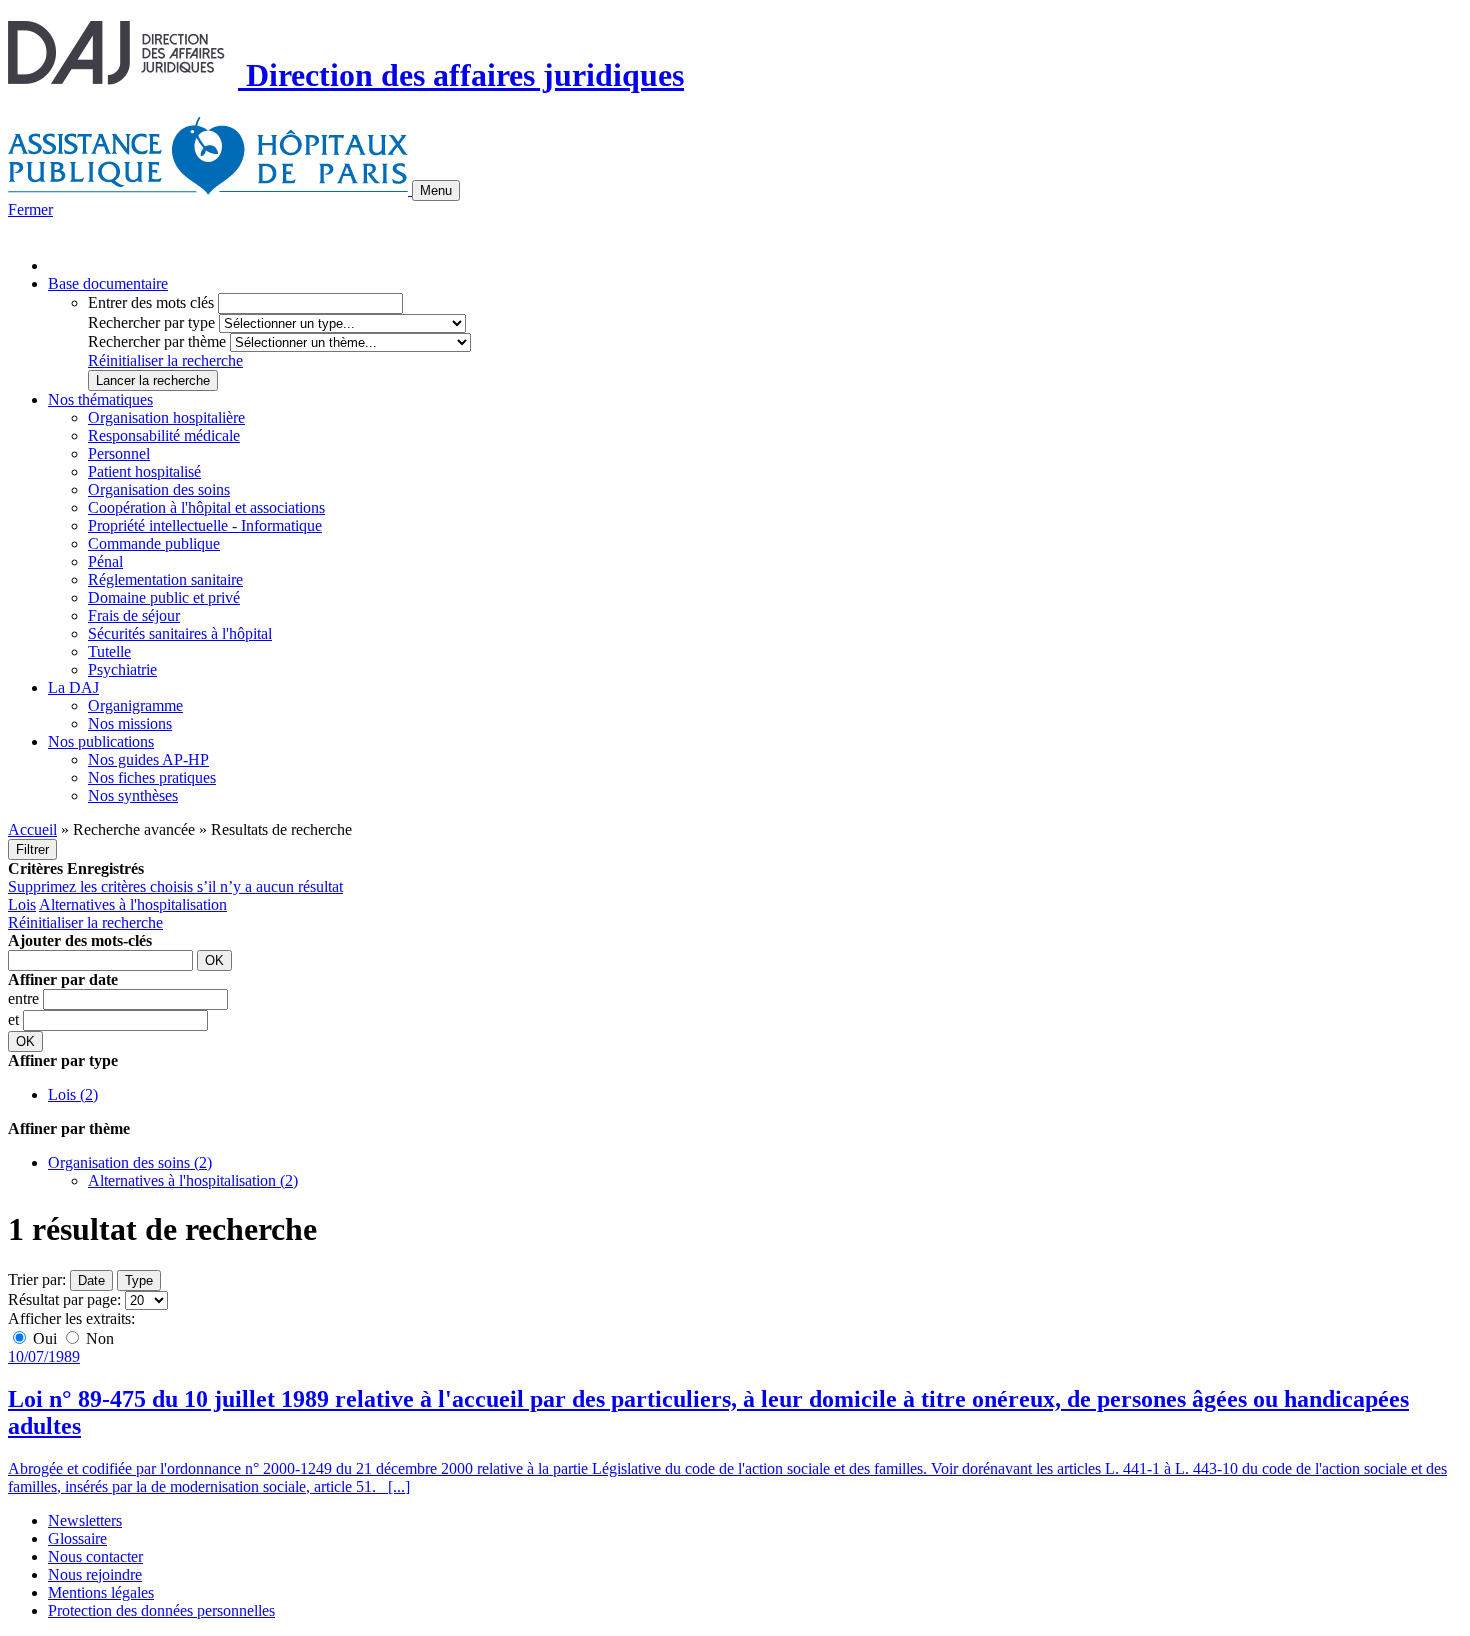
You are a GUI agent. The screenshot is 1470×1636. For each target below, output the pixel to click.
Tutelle (109, 651)
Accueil (32, 829)
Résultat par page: (64, 1299)
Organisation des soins (159, 489)
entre (25, 998)
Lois (22, 904)
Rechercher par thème (157, 341)
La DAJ (73, 687)
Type (139, 1280)
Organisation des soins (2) (130, 1162)
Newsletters (85, 1520)
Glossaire (77, 1538)
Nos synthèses (133, 795)
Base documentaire (108, 283)
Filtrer (32, 849)
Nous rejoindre (95, 1574)
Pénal (105, 561)
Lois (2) (73, 1094)
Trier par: (37, 1279)
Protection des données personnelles (161, 1610)
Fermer (30, 209)
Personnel (119, 453)
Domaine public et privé (164, 597)
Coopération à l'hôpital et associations (206, 507)
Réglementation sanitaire (165, 579)
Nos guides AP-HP (148, 759)
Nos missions (130, 723)
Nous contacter (95, 1556)
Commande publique (154, 543)
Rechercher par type (151, 322)
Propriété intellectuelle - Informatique (205, 525)
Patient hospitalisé (144, 471)
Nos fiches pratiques (152, 777)
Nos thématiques (100, 399)
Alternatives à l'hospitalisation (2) (193, 1180)
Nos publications (101, 741)
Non (98, 1338)
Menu (436, 190)
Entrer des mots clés (151, 302)
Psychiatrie (122, 669)
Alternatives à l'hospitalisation (133, 904)
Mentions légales (101, 1592)
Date (91, 1280)
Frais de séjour (134, 615)
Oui (45, 1338)
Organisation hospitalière (166, 417)
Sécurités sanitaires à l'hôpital (180, 633)
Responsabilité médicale (164, 435)
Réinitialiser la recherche (165, 360)
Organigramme (135, 705)
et (15, 1019)
